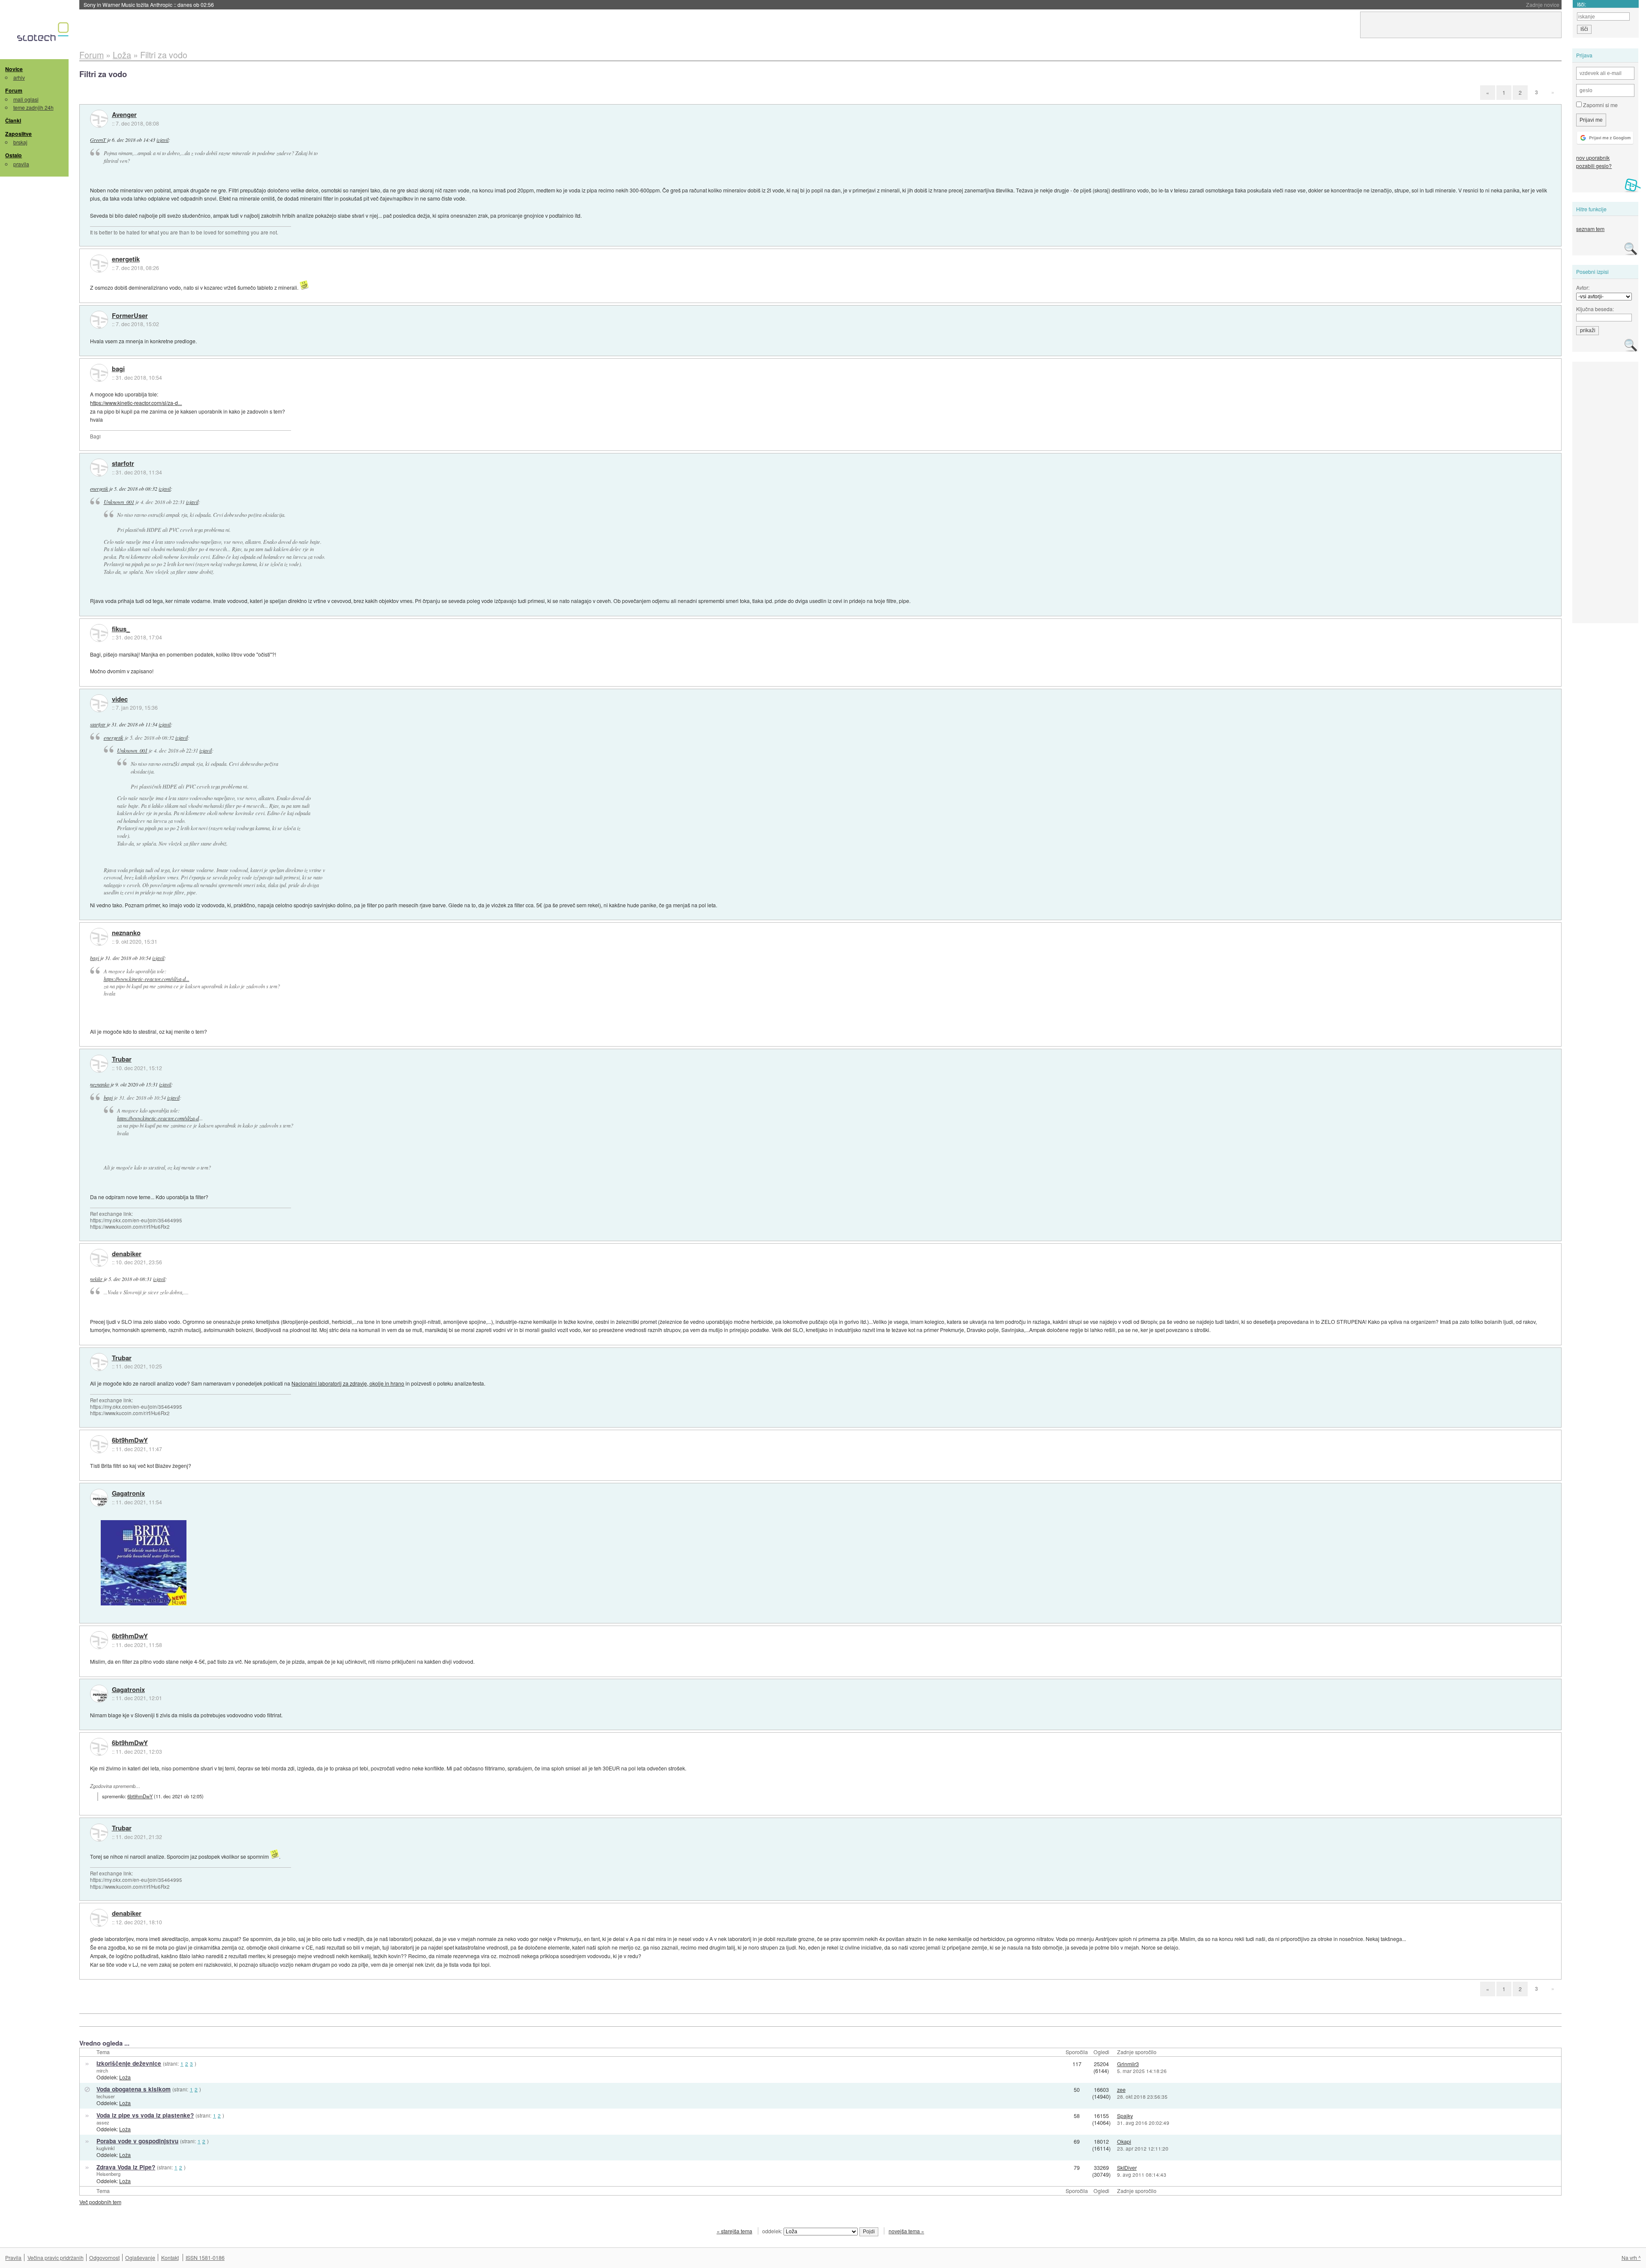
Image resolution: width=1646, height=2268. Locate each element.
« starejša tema (734, 2231)
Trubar (122, 1059)
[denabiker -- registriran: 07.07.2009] (99, 1258)
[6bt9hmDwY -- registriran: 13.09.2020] (99, 1444)
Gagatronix (128, 1494)
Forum (14, 90)
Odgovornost (104, 2257)
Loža (125, 2077)
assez (103, 2122)
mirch (102, 2070)
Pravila (13, 2257)
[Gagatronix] (99, 1498)
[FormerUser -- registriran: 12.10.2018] (99, 320)
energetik (126, 259)
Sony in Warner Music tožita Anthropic (149, 4)
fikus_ (121, 629)
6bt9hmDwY (130, 1440)
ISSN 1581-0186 (205, 2257)
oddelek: (773, 2231)
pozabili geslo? (1594, 166)
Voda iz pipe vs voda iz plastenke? (145, 2115)
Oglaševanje (140, 2257)
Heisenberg (108, 2174)
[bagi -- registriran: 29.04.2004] (99, 373)
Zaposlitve (18, 134)
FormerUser (130, 316)
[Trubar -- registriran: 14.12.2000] (99, 1064)
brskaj (20, 142)
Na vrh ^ (1631, 2257)
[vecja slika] (144, 1563)
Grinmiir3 (1128, 2064)
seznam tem (1590, 229)
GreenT (98, 140)
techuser (106, 2096)
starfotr (123, 464)
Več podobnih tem (100, 2202)
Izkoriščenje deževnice (129, 2063)
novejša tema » (906, 2231)
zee (1121, 2089)
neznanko (126, 933)
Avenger (124, 115)
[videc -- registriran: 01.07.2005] (99, 703)
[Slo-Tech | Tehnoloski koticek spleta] (44, 34)
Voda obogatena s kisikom (134, 2089)
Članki (13, 120)
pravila (21, 164)
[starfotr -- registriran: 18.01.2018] (99, 468)
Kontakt (170, 2257)
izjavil (162, 140)
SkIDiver (1127, 2167)
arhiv (19, 77)
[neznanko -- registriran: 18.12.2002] (99, 937)
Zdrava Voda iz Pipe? (126, 2167)
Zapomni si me (1600, 105)
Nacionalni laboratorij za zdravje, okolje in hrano (348, 1383)
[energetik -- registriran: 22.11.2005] (99, 264)
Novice (14, 69)
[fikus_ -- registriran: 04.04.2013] (99, 633)
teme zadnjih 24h (33, 107)
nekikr (96, 1279)
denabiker (127, 1254)
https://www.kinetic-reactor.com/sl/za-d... (136, 403)
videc (120, 699)
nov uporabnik (1593, 157)
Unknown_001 (119, 502)
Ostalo (14, 155)
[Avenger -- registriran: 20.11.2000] (99, 119)
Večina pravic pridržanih (56, 2257)
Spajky (1125, 2116)
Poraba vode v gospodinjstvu (137, 2141)
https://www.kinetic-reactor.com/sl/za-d (158, 1118)
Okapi (1124, 2141)
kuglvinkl (105, 2148)
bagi (118, 369)
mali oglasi (26, 99)
